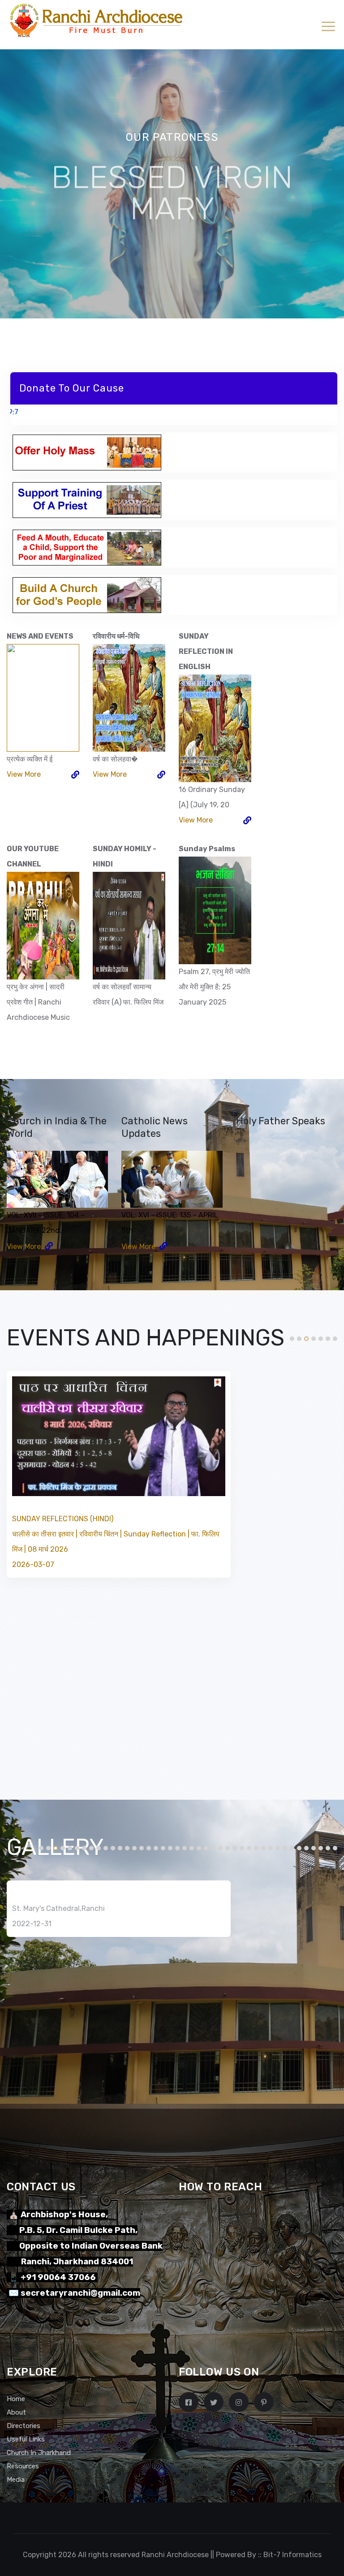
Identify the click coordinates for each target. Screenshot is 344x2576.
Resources (23, 2466)
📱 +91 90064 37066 (52, 2277)
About (16, 2412)
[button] (292, 1339)
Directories (24, 2426)
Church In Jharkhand (39, 2453)
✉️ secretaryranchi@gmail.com (73, 2293)
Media (16, 2480)
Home (16, 2399)
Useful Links (26, 2439)
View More (24, 774)
